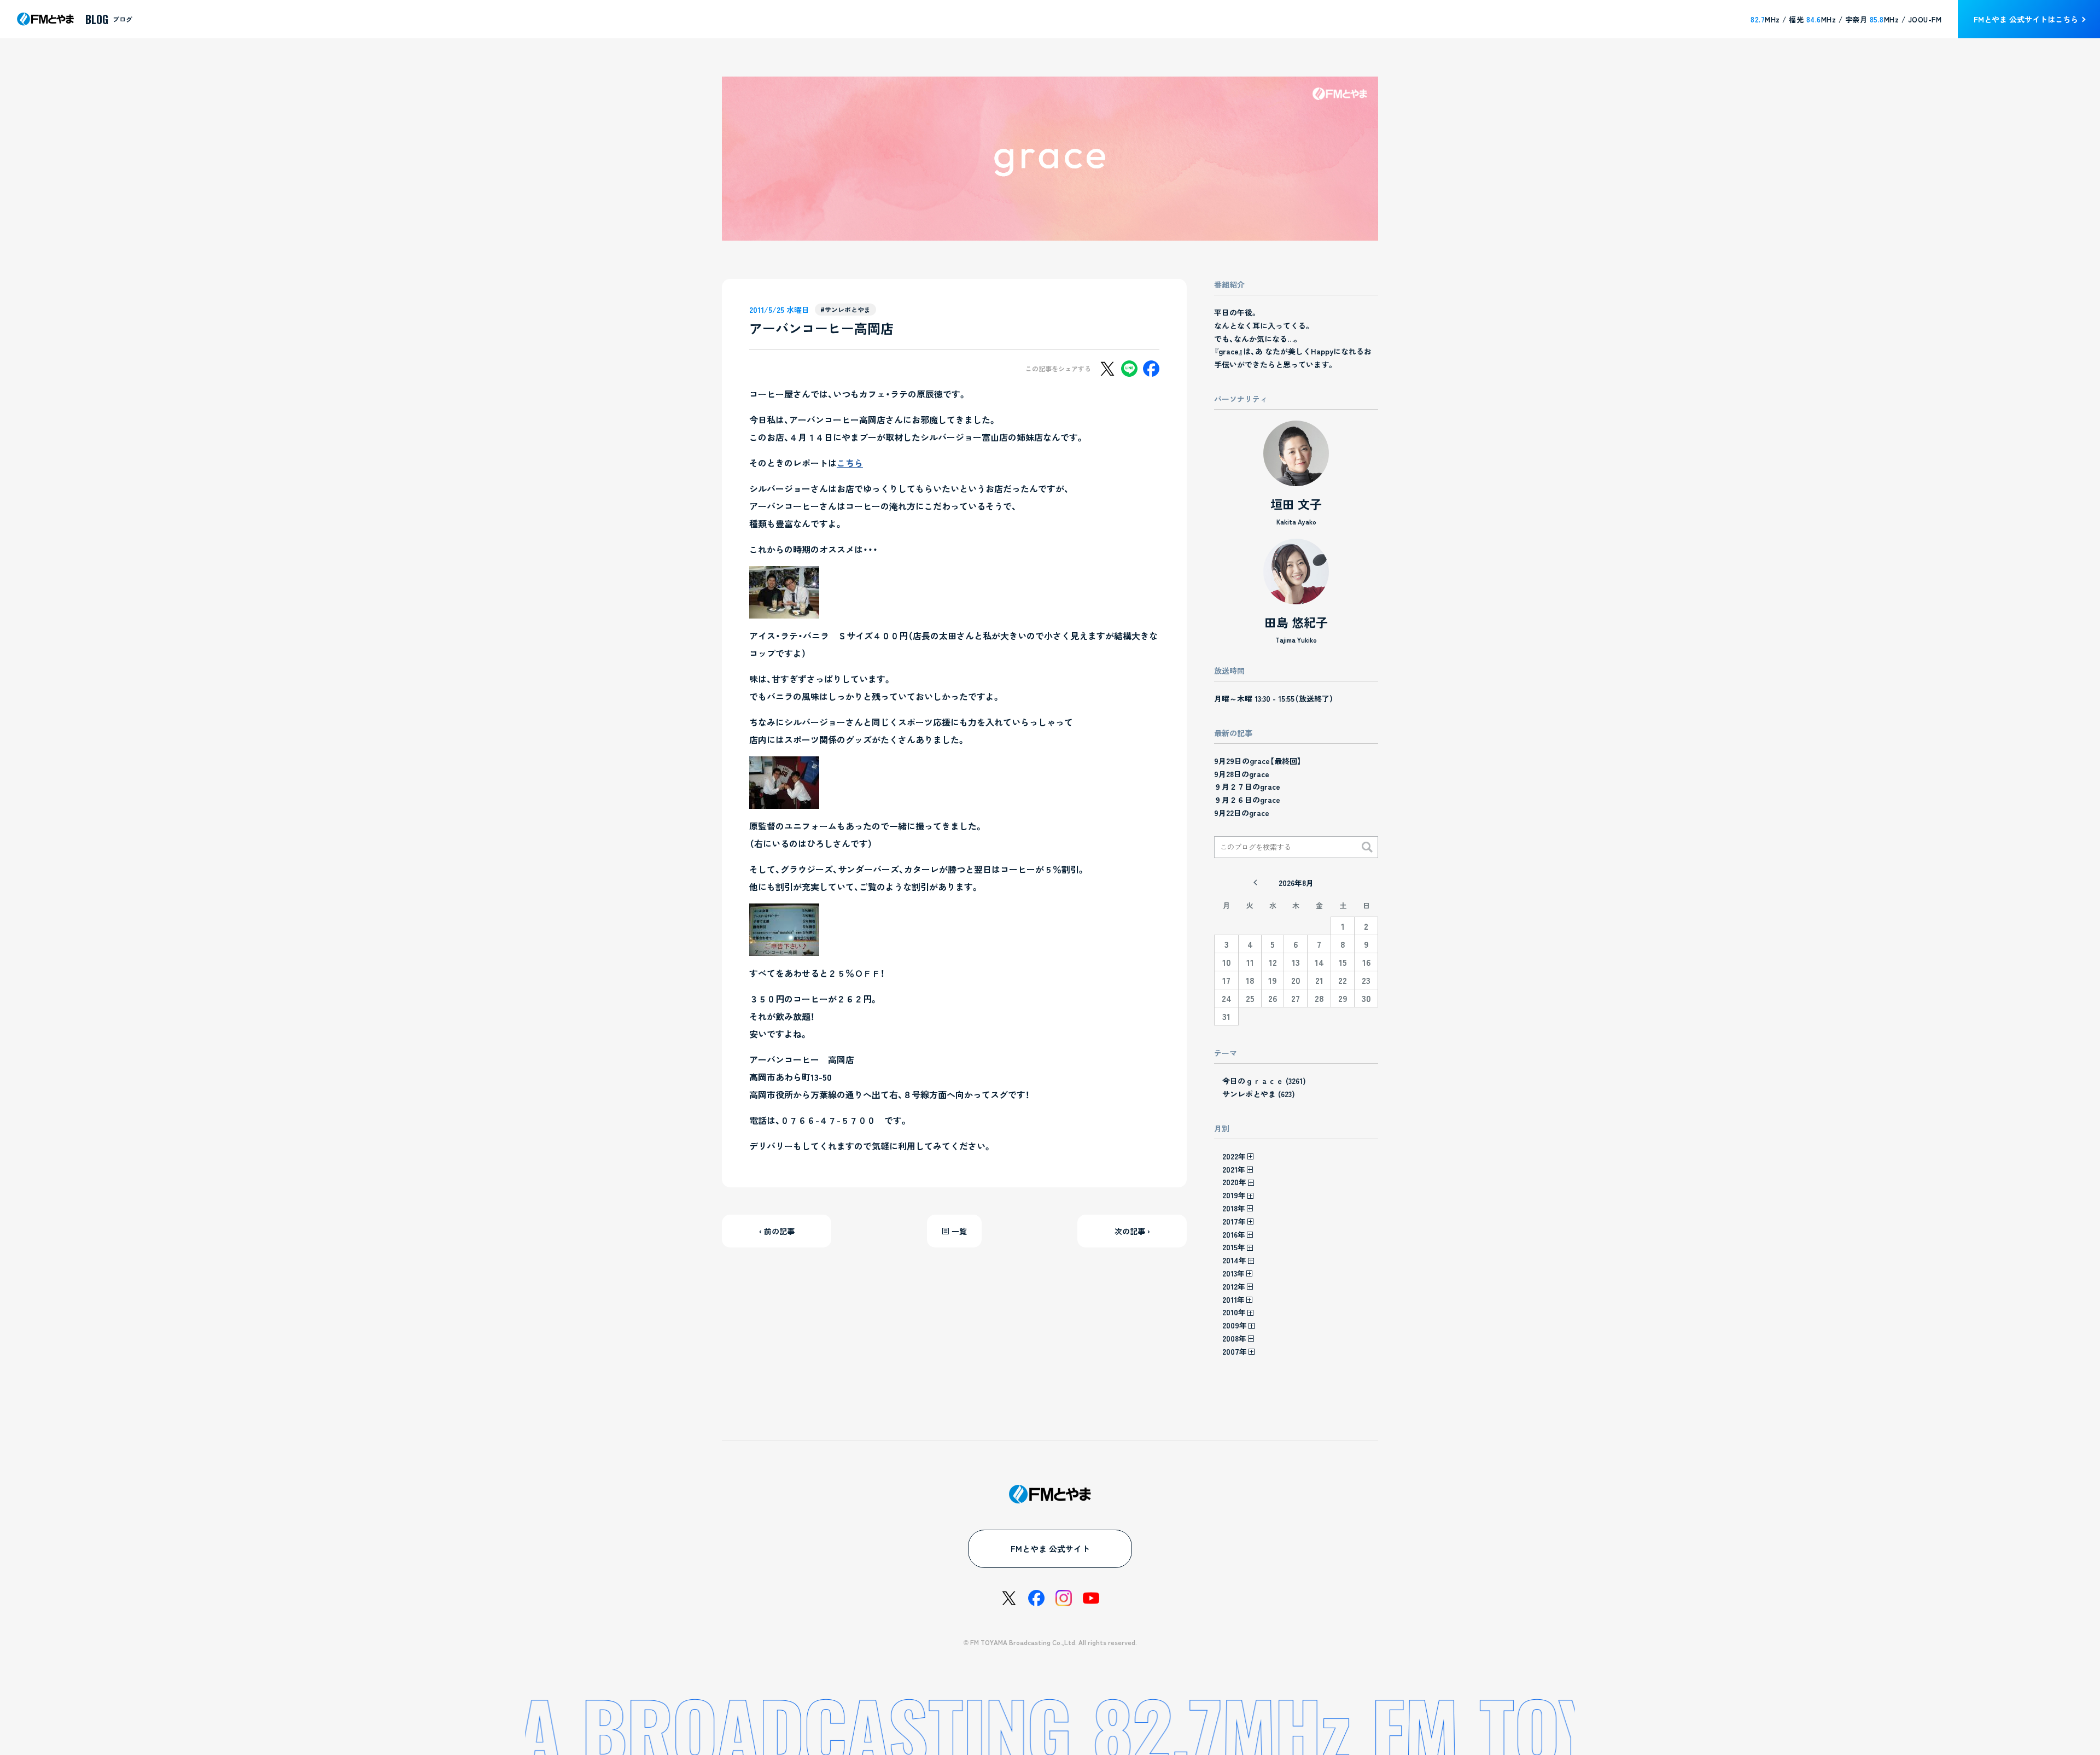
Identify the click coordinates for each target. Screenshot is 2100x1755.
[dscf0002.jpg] (784, 947)
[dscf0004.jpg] (784, 610)
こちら (850, 463)
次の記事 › (1132, 1231)
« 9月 (1255, 883)
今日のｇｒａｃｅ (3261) (1264, 1081)
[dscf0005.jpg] (784, 800)
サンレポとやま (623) (1259, 1094)
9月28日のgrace (1242, 774)
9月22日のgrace (1242, 813)
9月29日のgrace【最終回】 (1258, 761)
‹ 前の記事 (777, 1231)
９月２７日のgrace (1247, 786)
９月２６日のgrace (1247, 800)
